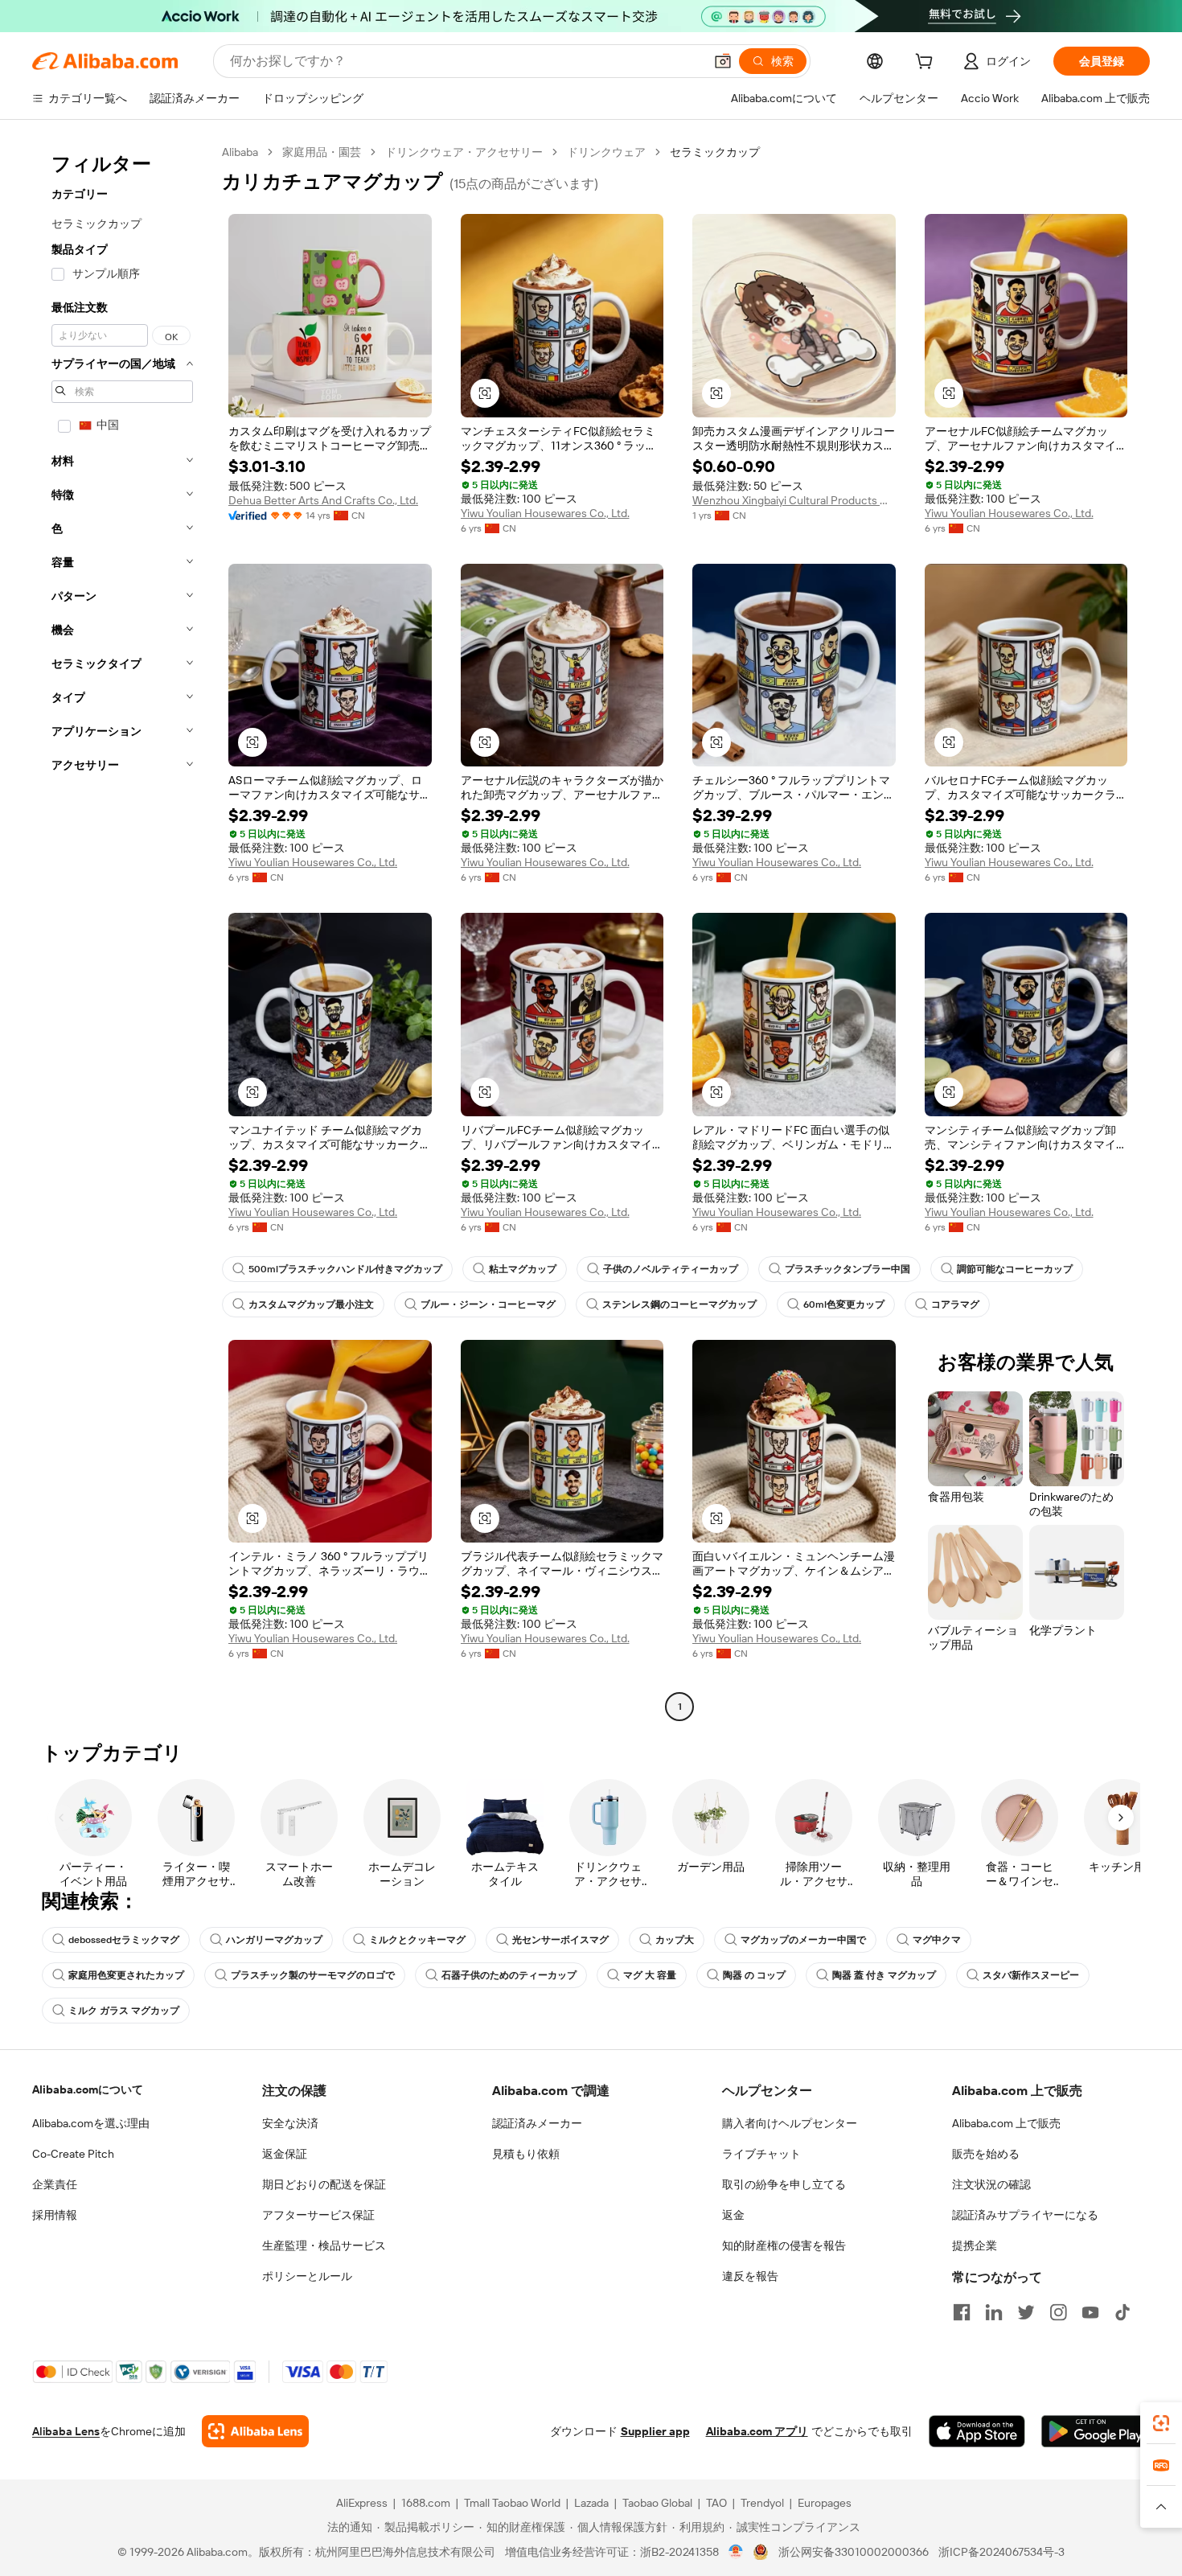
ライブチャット (761, 2154)
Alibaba (240, 152)
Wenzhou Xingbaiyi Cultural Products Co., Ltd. (794, 500)
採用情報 (55, 2215)
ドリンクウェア (606, 152)
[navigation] (122, 931)
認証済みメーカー (537, 2123)
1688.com (426, 2503)
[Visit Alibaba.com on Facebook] (962, 2312)
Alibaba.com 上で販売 (1006, 2123)
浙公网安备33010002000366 (854, 2552)
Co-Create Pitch (73, 2154)
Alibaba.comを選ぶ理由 (91, 2123)
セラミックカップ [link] (715, 152)
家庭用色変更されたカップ (126, 1975)
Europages (825, 2503)
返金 (733, 2215)
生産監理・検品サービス (324, 2245)
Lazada (591, 2503)
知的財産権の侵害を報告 (784, 2245)
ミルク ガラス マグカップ (124, 2011)
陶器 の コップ (754, 1975)
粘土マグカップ (523, 1269)
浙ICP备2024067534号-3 (1001, 2552)
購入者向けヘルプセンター (790, 2123)
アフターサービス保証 (318, 2215)
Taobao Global (657, 2503)
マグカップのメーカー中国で (803, 1940)
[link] (1161, 2423)
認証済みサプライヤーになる (1025, 2215)
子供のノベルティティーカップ (671, 1269)
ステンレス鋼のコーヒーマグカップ (679, 1304)
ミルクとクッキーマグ (417, 1940)
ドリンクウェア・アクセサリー (464, 152)
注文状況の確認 (991, 2184)
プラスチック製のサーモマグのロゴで (313, 1975)
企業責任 (55, 2184)
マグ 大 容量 (650, 1975)
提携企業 (975, 2245)
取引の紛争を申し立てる (784, 2184)
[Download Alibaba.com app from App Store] (977, 2431)
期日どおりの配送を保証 (324, 2184)
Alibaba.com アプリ (757, 2431)
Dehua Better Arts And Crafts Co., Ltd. (323, 500)
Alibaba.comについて (88, 2089)
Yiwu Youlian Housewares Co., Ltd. (545, 513)
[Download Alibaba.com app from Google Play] (1096, 2431)
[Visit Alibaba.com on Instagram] (1058, 2312)
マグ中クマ (937, 1940)
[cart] (927, 64)
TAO (716, 2503)
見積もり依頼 (526, 2154)
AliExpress (362, 2503)
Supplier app (655, 2431)
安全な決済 (290, 2123)
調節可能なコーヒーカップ (1015, 1269)
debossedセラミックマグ (124, 1940)
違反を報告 (750, 2276)
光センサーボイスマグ (560, 1940)
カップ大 (675, 1940)
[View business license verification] (736, 2552)
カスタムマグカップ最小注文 (311, 1304)
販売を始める (986, 2154)
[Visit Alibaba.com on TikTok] (1122, 2312)
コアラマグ (955, 1304)
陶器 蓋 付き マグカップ (884, 1975)
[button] (723, 61)
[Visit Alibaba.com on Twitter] (1026, 2312)
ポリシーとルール (307, 2276)
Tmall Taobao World (512, 2503)
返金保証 (285, 2154)
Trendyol (762, 2503)
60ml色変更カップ (844, 1304)
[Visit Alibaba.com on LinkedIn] (994, 2312)
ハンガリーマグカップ (274, 1940)
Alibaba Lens (66, 2431)
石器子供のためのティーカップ (509, 1975)
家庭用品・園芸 (322, 152)
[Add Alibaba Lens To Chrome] (255, 2431)
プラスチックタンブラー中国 (848, 1269)
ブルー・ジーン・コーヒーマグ (488, 1304)
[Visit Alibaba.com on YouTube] (1090, 2312)
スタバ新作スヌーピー (1031, 1975)
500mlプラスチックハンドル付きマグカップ (345, 1269)
